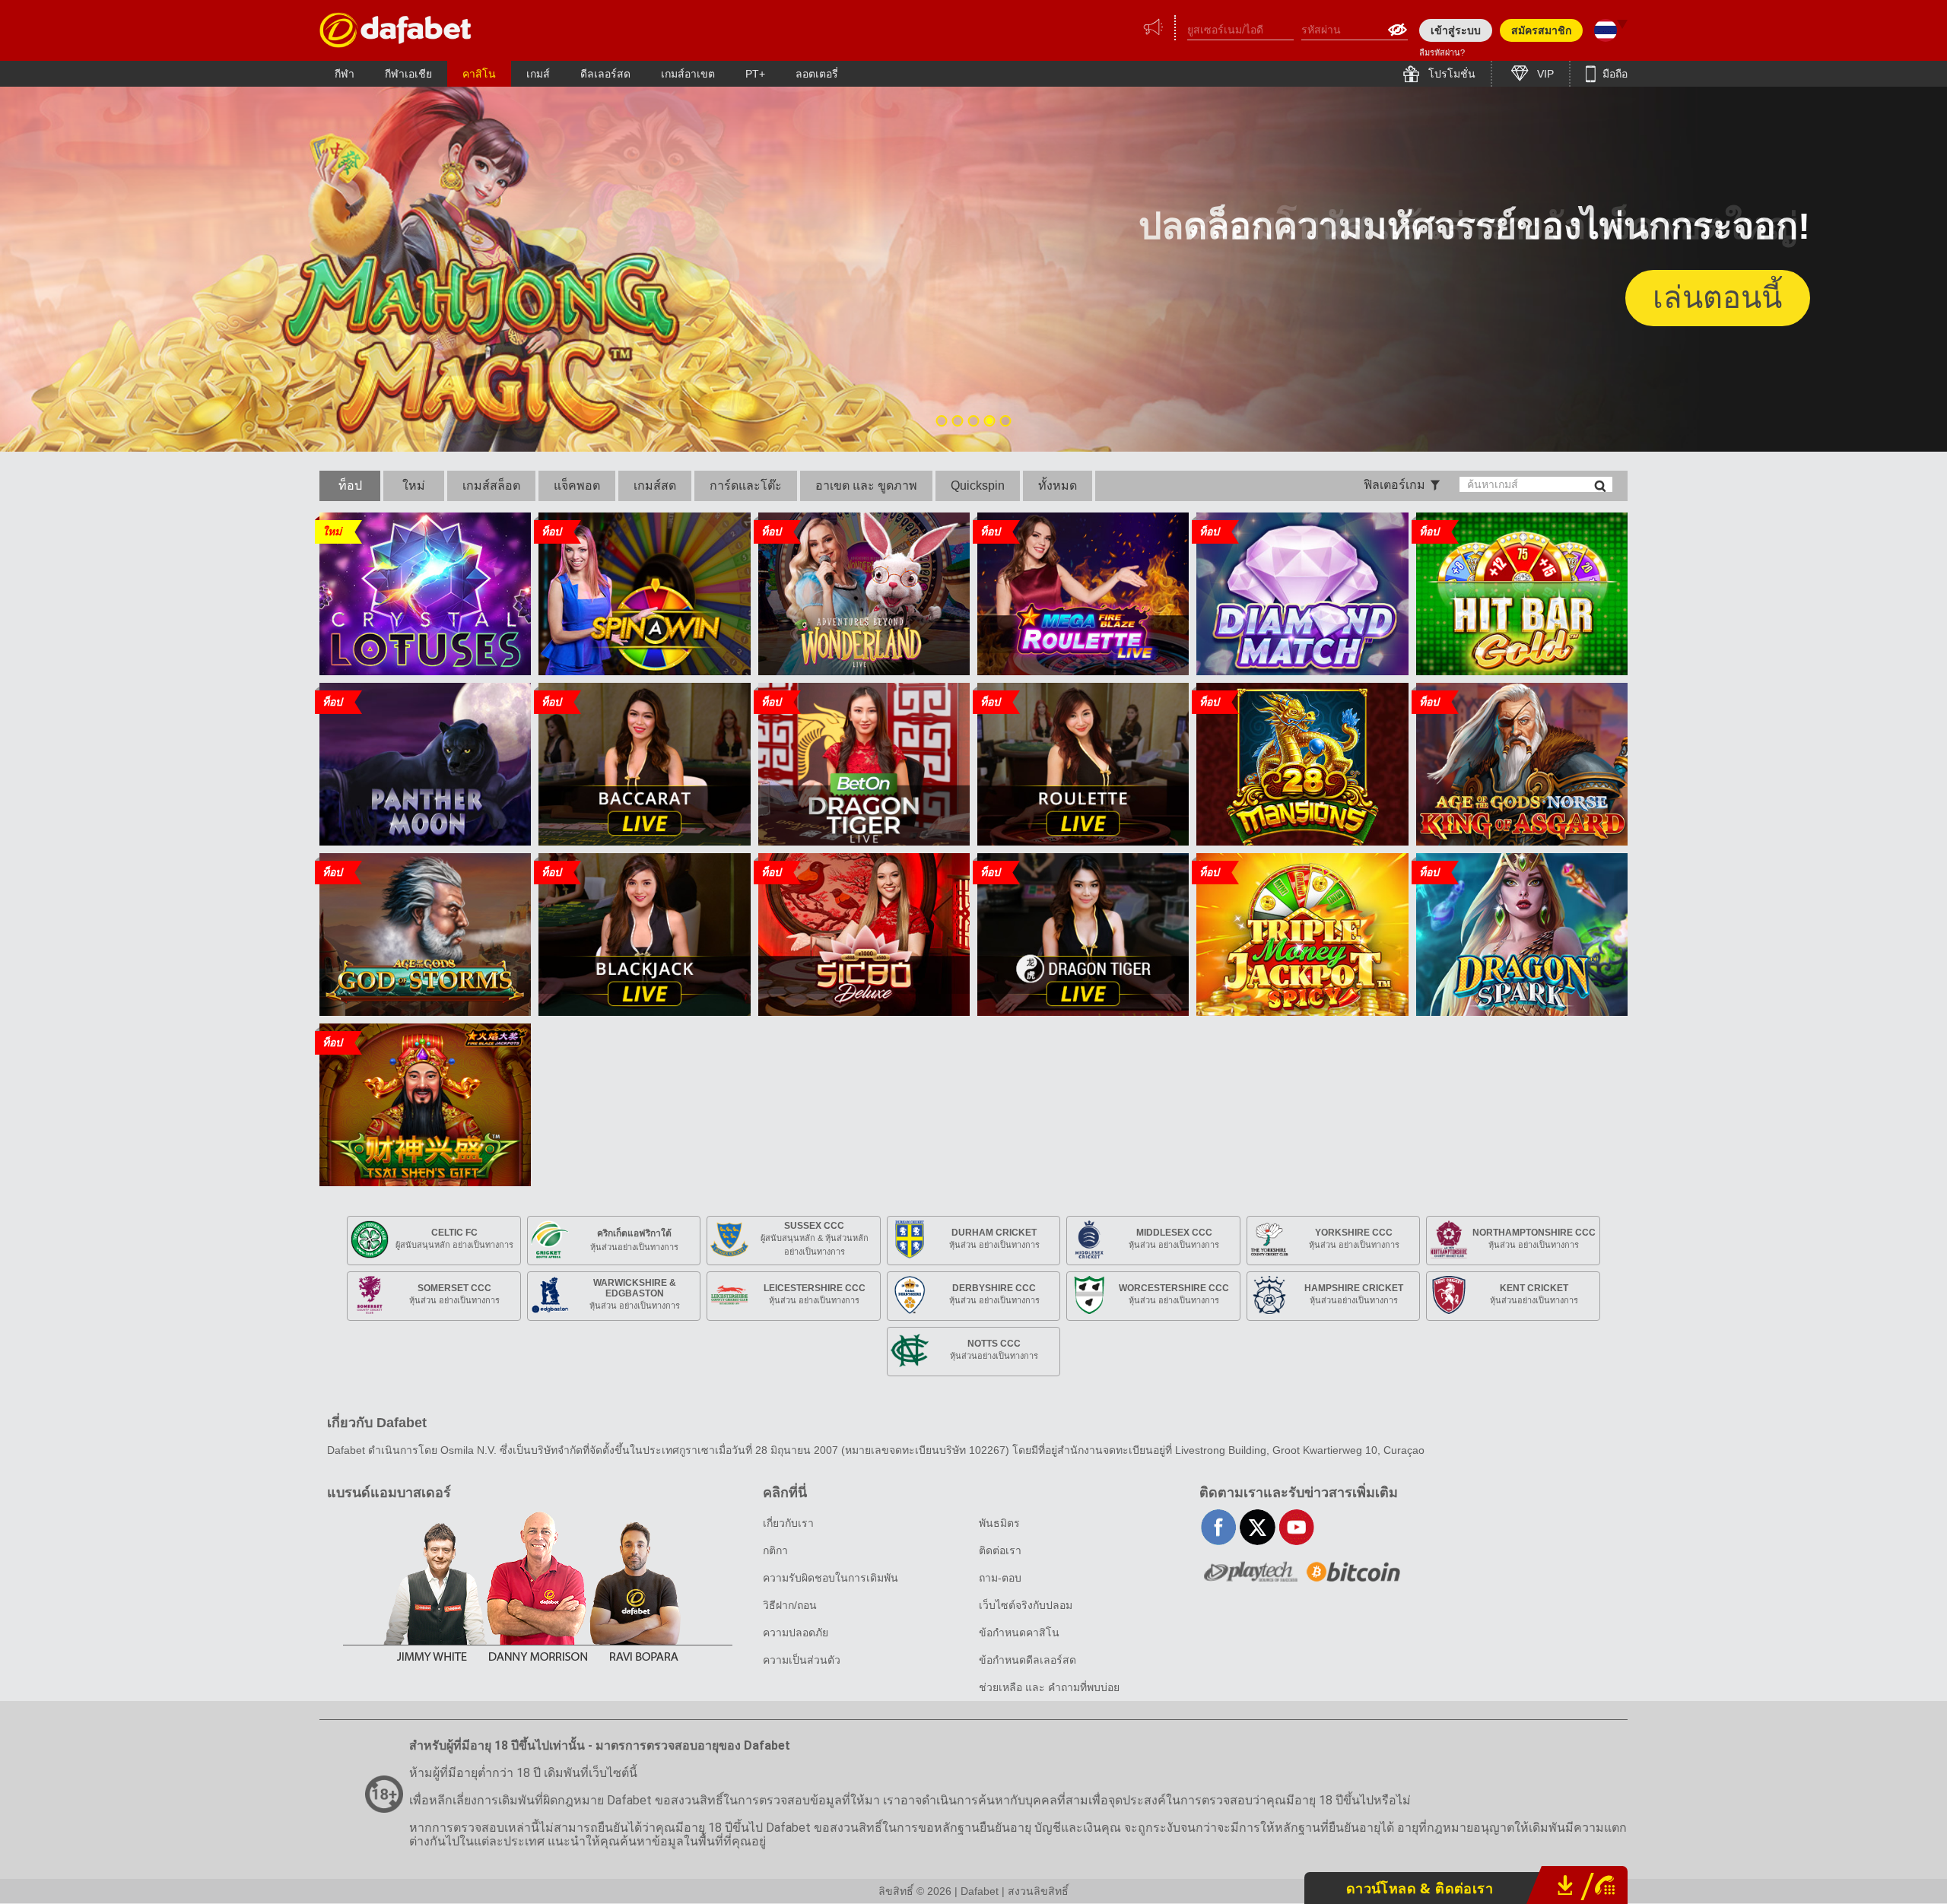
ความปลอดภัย (796, 1633)
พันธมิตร (999, 1523)
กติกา (775, 1550)
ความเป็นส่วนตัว (802, 1660)
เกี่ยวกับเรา (788, 1523)
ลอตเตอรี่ (817, 74)
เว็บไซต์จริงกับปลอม (1026, 1605)
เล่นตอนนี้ (1717, 297)
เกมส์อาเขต (688, 74)
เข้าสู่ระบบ (1456, 30)
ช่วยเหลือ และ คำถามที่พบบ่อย (1049, 1687)
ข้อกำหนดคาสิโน (1019, 1633)
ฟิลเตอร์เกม (1394, 485)
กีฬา (345, 74)
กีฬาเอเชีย (408, 74)
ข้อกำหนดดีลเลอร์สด (1027, 1660)
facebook (1219, 1527)
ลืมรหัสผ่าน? (1442, 52)
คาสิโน (479, 74)
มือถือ (1614, 74)
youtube (1296, 1527)
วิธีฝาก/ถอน (790, 1605)
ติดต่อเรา (1000, 1550)
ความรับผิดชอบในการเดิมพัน (831, 1578)
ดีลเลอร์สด (605, 74)
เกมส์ (538, 74)
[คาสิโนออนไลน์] (395, 30)
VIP (1544, 74)
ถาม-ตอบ (1000, 1578)
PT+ (755, 74)
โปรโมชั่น (1450, 74)
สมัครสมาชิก (1541, 30)
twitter (1258, 1527)
